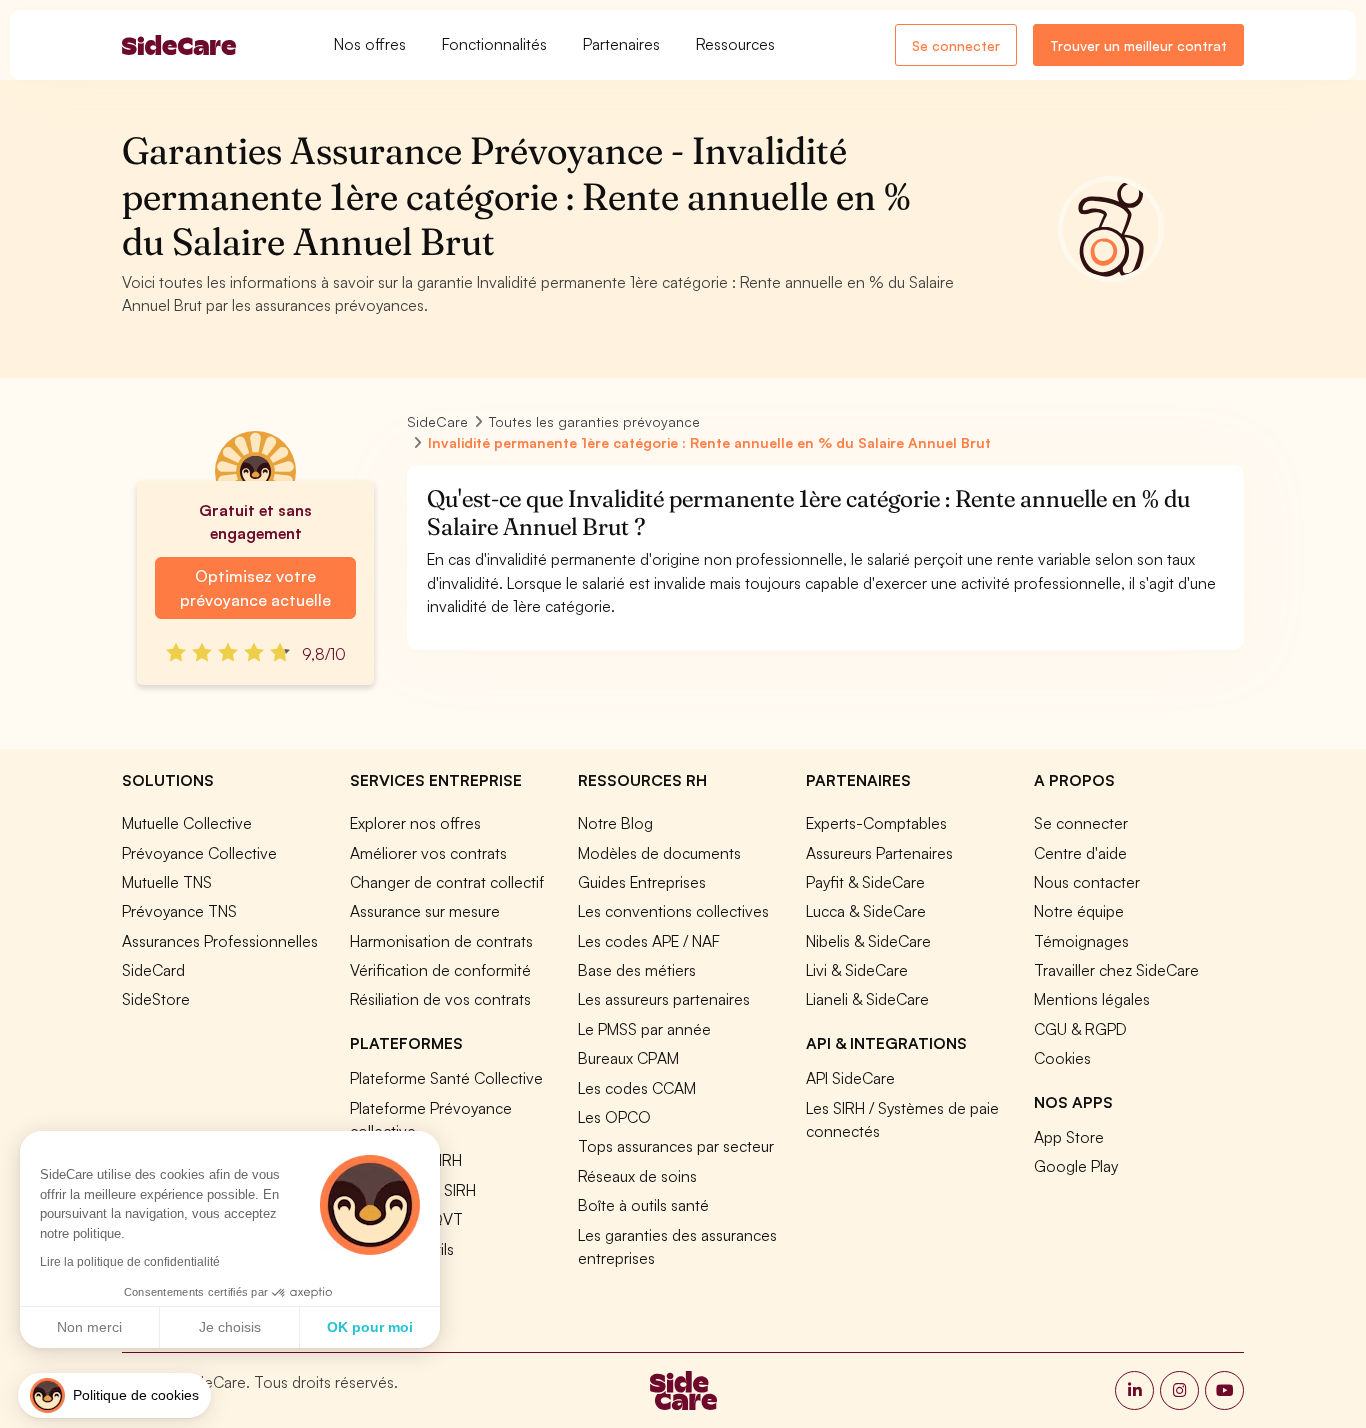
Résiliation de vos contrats (440, 999)
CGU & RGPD (1080, 1029)
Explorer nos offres (415, 823)
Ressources (735, 44)
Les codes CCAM (637, 1088)
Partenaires (621, 44)
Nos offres (370, 44)
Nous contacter (1087, 882)
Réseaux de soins (637, 1176)
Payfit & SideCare (865, 882)
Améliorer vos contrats (428, 853)
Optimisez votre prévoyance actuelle (255, 588)
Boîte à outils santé (643, 1205)
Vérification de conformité (440, 970)
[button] (114, 1395)
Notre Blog (615, 823)
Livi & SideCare (857, 970)
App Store (1069, 1137)
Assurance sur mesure (425, 911)
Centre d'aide (1080, 853)
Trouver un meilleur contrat (1138, 45)
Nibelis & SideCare (868, 941)
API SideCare (850, 1078)
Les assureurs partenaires (664, 999)
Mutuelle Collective (187, 823)
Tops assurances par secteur (676, 1146)
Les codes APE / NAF (649, 941)
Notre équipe (1079, 911)
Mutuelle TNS (167, 882)
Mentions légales (1092, 999)
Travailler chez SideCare (1116, 970)
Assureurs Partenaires (879, 853)
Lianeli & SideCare (867, 999)
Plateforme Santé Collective (446, 1078)
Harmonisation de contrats (441, 941)
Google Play (1076, 1166)
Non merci (89, 1327)
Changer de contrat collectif (447, 882)
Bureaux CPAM (628, 1058)
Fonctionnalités (494, 44)
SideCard (153, 970)
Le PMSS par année (644, 1029)
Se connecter (956, 45)
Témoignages (1081, 941)
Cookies (1062, 1058)
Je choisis (230, 1327)
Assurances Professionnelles (220, 941)
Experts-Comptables (876, 823)
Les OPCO (614, 1117)
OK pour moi (370, 1327)
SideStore (156, 999)
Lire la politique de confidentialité (130, 1262)
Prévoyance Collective (199, 853)
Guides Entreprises (642, 882)
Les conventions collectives (673, 911)
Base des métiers (637, 970)
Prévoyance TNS (179, 911)
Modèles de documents (659, 853)
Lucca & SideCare (866, 911)
